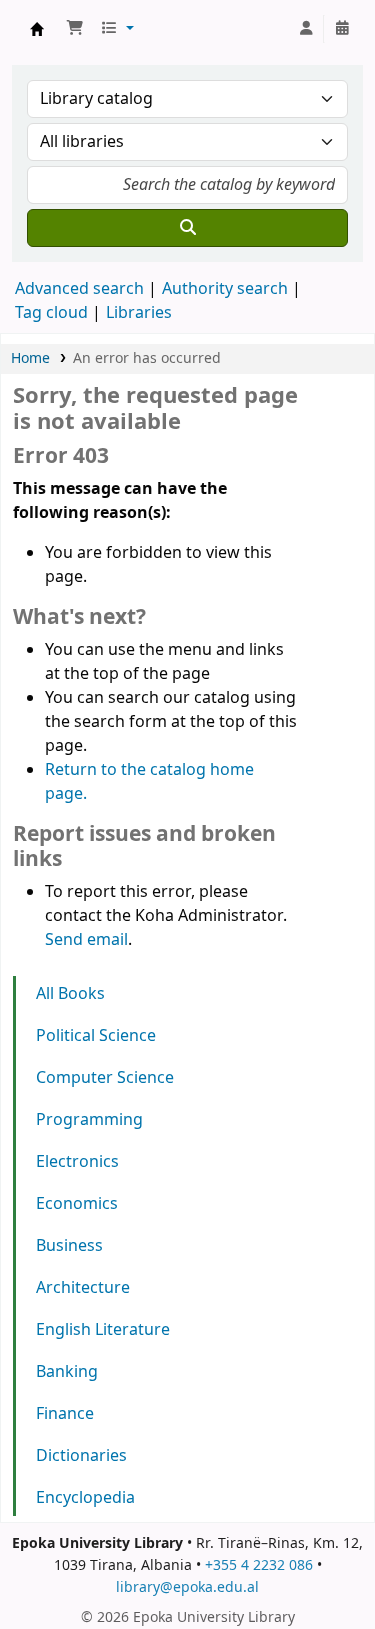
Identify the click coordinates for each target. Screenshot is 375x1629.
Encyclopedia (85, 1498)
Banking (67, 1372)
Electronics (77, 1162)
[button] (75, 29)
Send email (86, 940)
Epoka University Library (37, 29)
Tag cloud (51, 313)
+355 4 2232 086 (259, 1565)
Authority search (225, 289)
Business (69, 1246)
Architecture (83, 1288)
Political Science (96, 1036)
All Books (70, 994)
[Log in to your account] (306, 29)
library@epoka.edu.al (187, 1587)
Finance (65, 1414)
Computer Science (105, 1078)
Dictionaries (81, 1456)
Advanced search (79, 289)
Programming (89, 1120)
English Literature (103, 1330)
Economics (77, 1204)
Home (30, 358)
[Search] (187, 228)
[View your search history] (342, 29)
